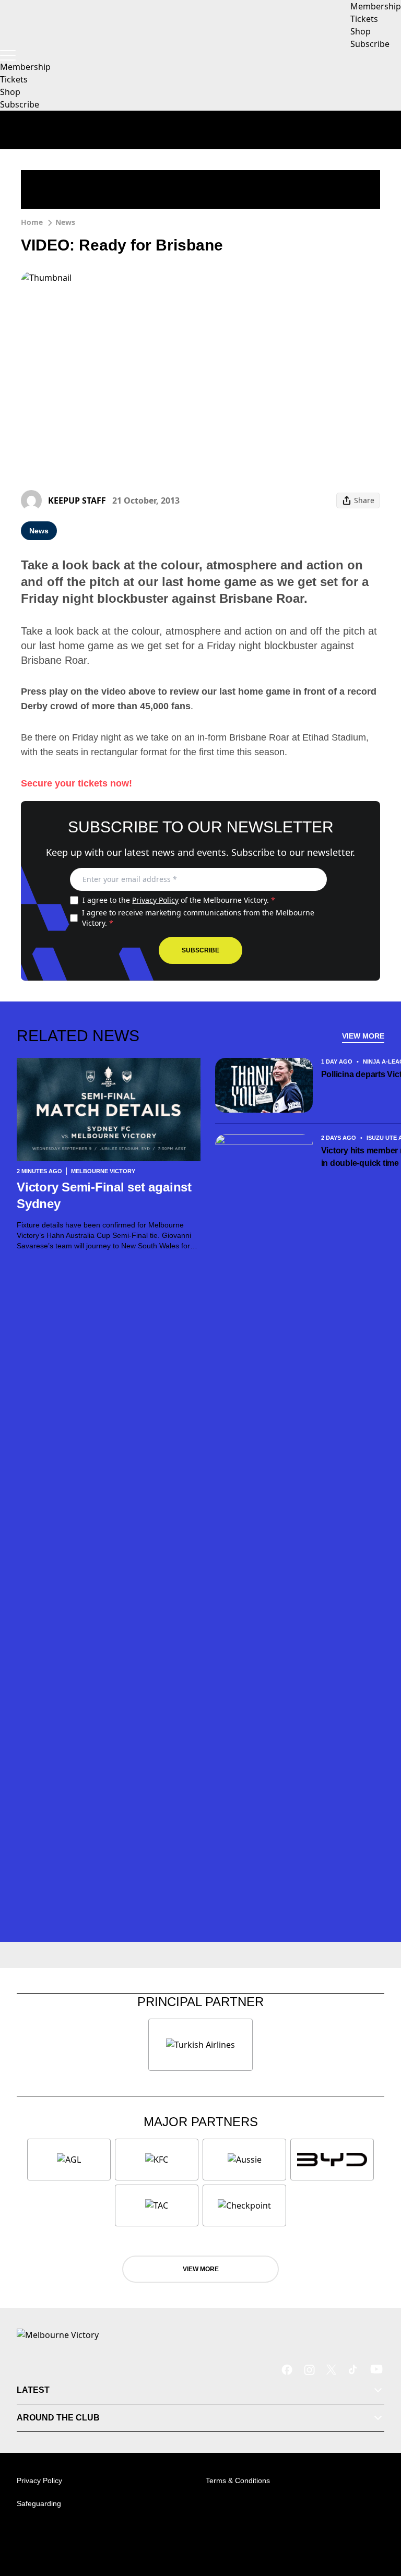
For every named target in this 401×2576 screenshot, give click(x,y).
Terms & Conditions (238, 2480)
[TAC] (157, 2205)
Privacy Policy (155, 900)
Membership (25, 67)
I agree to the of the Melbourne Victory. (179, 900)
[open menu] (8, 55)
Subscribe (20, 104)
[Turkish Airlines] (200, 2045)
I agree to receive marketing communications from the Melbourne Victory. (198, 918)
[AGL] (69, 2160)
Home (32, 222)
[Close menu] (378, 2520)
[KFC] (157, 2160)
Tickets (14, 79)
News (65, 222)
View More (363, 1036)
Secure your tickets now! (76, 783)
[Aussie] (244, 2160)
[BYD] (332, 2160)
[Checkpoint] (244, 2205)
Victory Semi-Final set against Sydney (104, 1195)
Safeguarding (39, 2503)
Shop (10, 92)
